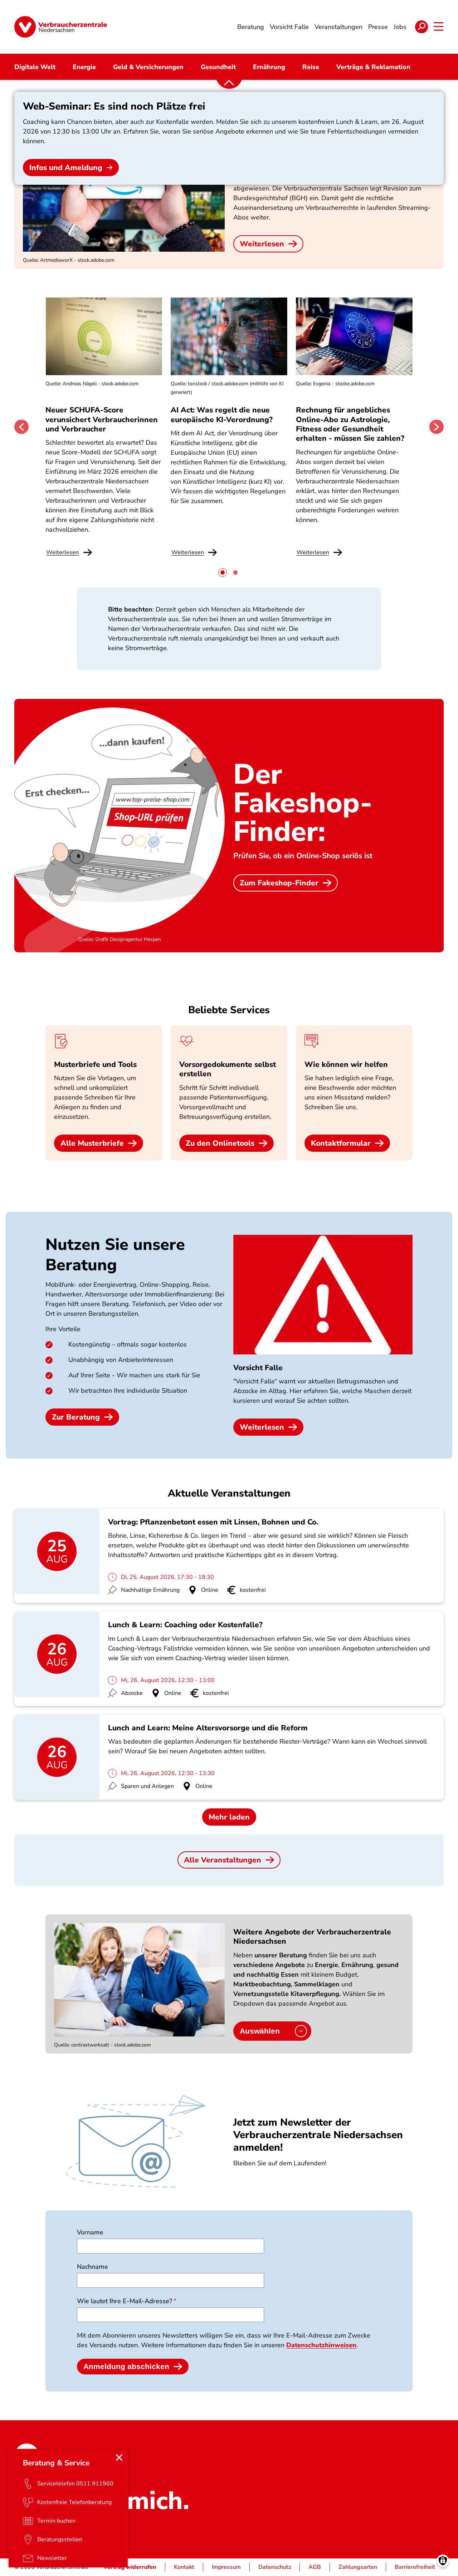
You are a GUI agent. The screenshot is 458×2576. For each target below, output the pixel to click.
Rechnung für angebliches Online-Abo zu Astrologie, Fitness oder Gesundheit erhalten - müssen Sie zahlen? (350, 424)
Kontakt (184, 2567)
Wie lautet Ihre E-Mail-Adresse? (125, 2301)
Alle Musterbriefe (92, 1143)
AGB (315, 2567)
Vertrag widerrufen (130, 2567)
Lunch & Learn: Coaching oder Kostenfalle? (185, 1625)
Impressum (226, 2567)
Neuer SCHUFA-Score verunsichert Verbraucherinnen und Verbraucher (102, 419)
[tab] (223, 572)
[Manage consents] (443, 2561)
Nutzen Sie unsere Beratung (115, 1255)
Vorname (90, 2232)
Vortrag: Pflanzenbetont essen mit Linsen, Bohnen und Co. (213, 1522)
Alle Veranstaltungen (223, 1860)
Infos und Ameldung (66, 168)
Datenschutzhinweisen (321, 2345)
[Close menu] (119, 2457)
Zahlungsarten (358, 2567)
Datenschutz (275, 2567)
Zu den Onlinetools (220, 1143)
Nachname (92, 2267)
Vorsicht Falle (258, 1368)
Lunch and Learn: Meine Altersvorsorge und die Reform (208, 1728)
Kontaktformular (341, 1143)
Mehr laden (229, 1817)
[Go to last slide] (21, 427)
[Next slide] (437, 427)
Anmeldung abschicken (126, 2366)
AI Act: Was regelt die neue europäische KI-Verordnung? (223, 415)
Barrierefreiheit (415, 2567)
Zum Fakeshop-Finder (279, 883)
